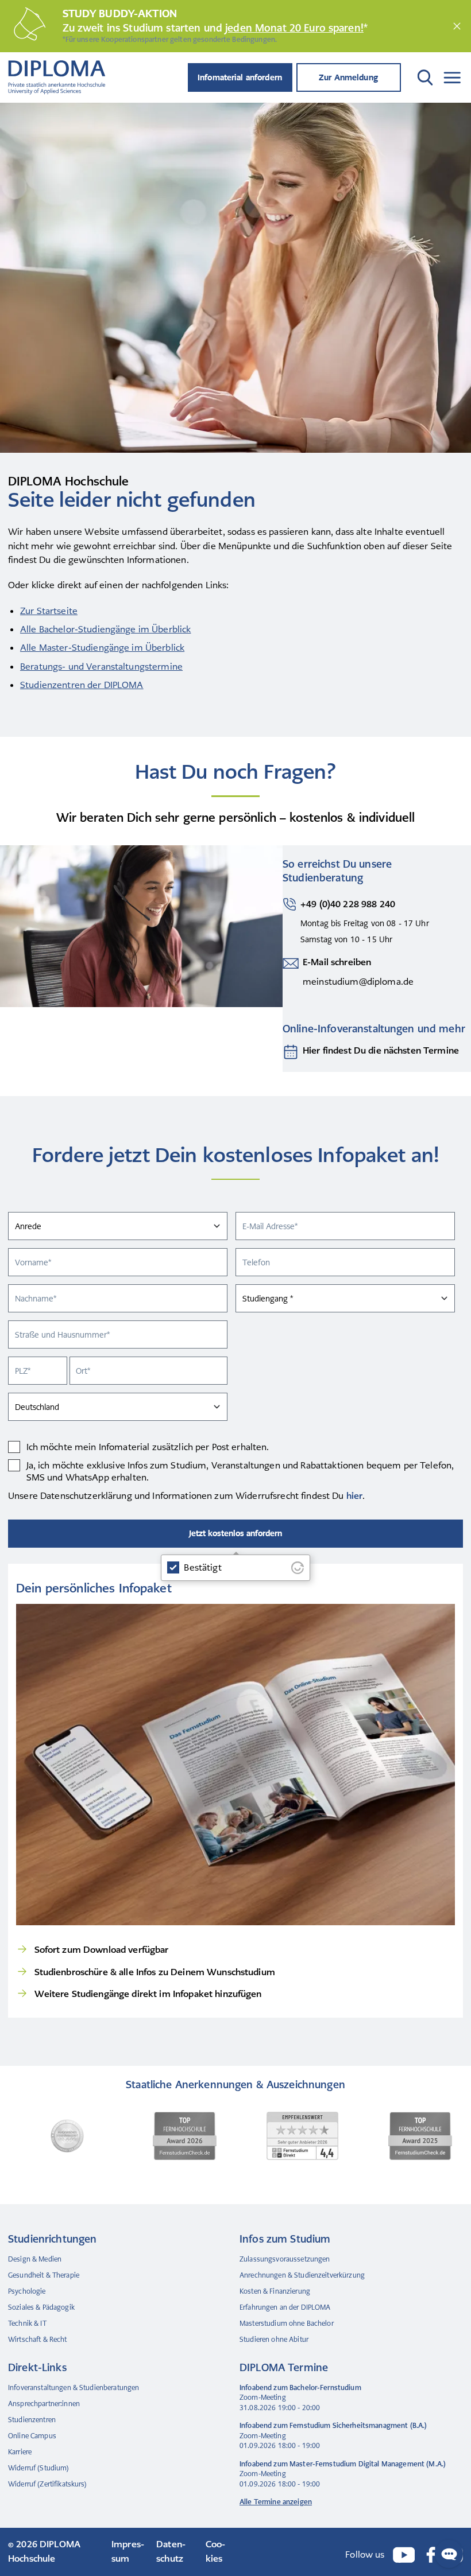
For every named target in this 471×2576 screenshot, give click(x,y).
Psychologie (27, 2291)
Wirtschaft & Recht (38, 2340)
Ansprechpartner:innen (44, 2404)
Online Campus (32, 2436)
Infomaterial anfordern (240, 77)
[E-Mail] (291, 973)
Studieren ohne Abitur (274, 2340)
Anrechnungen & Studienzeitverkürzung (302, 2275)
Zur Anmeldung (348, 77)
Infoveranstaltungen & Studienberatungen (74, 2388)
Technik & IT (27, 2324)
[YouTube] (404, 2555)
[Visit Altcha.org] (298, 1568)
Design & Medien (35, 2259)
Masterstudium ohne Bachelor (287, 2324)
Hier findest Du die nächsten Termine (381, 1050)
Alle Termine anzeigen (276, 2502)
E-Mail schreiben (337, 962)
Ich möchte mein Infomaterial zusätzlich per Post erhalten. (148, 1447)
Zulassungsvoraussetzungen (285, 2259)
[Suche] (423, 77)
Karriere (20, 2452)
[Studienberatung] (291, 1052)
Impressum (128, 2551)
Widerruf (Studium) (39, 2468)
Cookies (215, 2551)
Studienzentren (32, 2420)
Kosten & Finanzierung (275, 2291)
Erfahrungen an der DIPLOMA (285, 2307)
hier (355, 1496)
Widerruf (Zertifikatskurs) (48, 2484)
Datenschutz (171, 2551)
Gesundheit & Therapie (44, 2275)
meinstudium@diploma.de (358, 982)
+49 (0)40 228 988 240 (348, 904)
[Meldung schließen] (457, 26)
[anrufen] (289, 923)
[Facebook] (431, 2555)
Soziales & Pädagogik (41, 2307)
